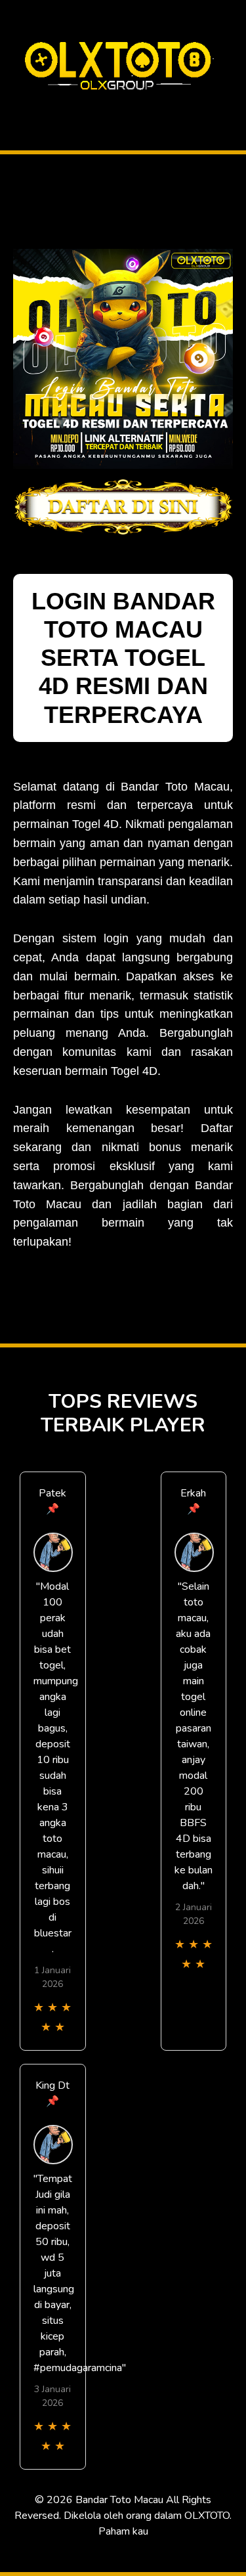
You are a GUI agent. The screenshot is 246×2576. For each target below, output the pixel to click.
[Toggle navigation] (14, 107)
